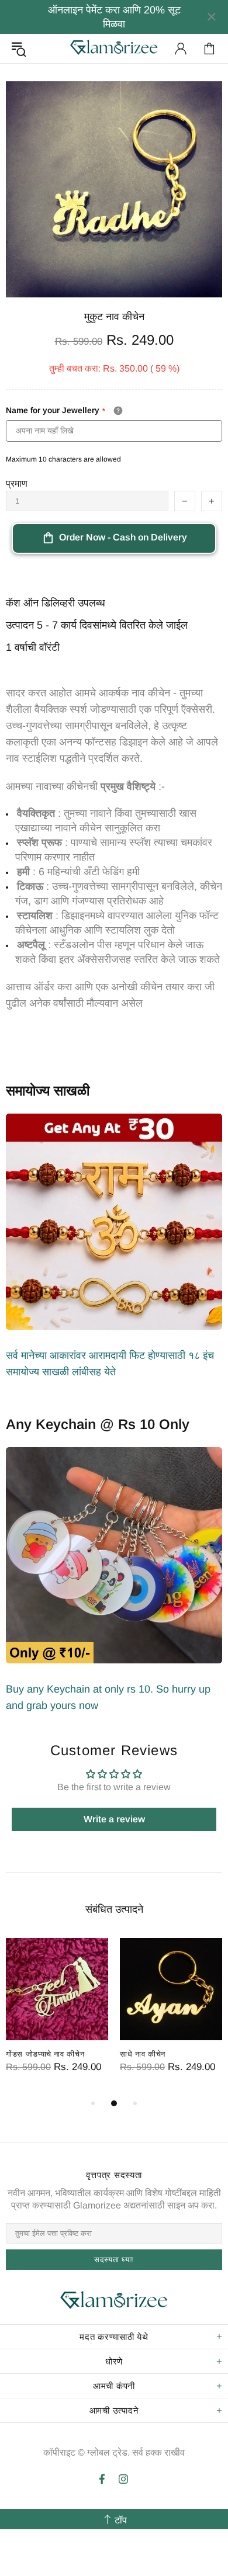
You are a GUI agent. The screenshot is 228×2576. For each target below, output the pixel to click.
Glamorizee (114, 48)
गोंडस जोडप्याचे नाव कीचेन (45, 2054)
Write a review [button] (114, 1819)
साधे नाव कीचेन (143, 2054)
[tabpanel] (57, 2017)
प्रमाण (17, 483)
